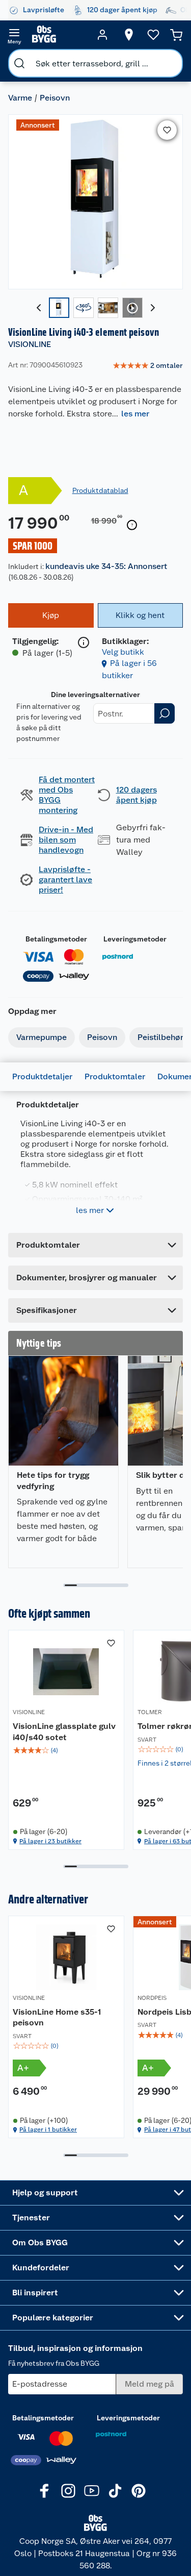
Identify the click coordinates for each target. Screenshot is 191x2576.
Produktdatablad (100, 490)
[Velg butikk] (129, 35)
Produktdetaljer (42, 1076)
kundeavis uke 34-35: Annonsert (106, 566)
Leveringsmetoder (135, 939)
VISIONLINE (30, 344)
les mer (135, 414)
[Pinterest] (139, 2491)
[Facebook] (45, 2491)
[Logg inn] (102, 35)
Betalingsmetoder (56, 939)
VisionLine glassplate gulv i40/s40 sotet (64, 1732)
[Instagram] (68, 2491)
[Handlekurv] (176, 35)
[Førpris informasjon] (132, 525)
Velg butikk (123, 652)
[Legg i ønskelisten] (167, 130)
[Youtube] (92, 2491)
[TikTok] (115, 2491)
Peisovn (55, 98)
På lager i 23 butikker (50, 1841)
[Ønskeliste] (153, 35)
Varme (20, 98)
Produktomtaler (115, 1076)
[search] (19, 63)
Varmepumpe (42, 1037)
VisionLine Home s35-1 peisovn (57, 2017)
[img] (66, 1750)
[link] (148, 366)
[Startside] (58, 35)
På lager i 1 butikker (48, 2129)
